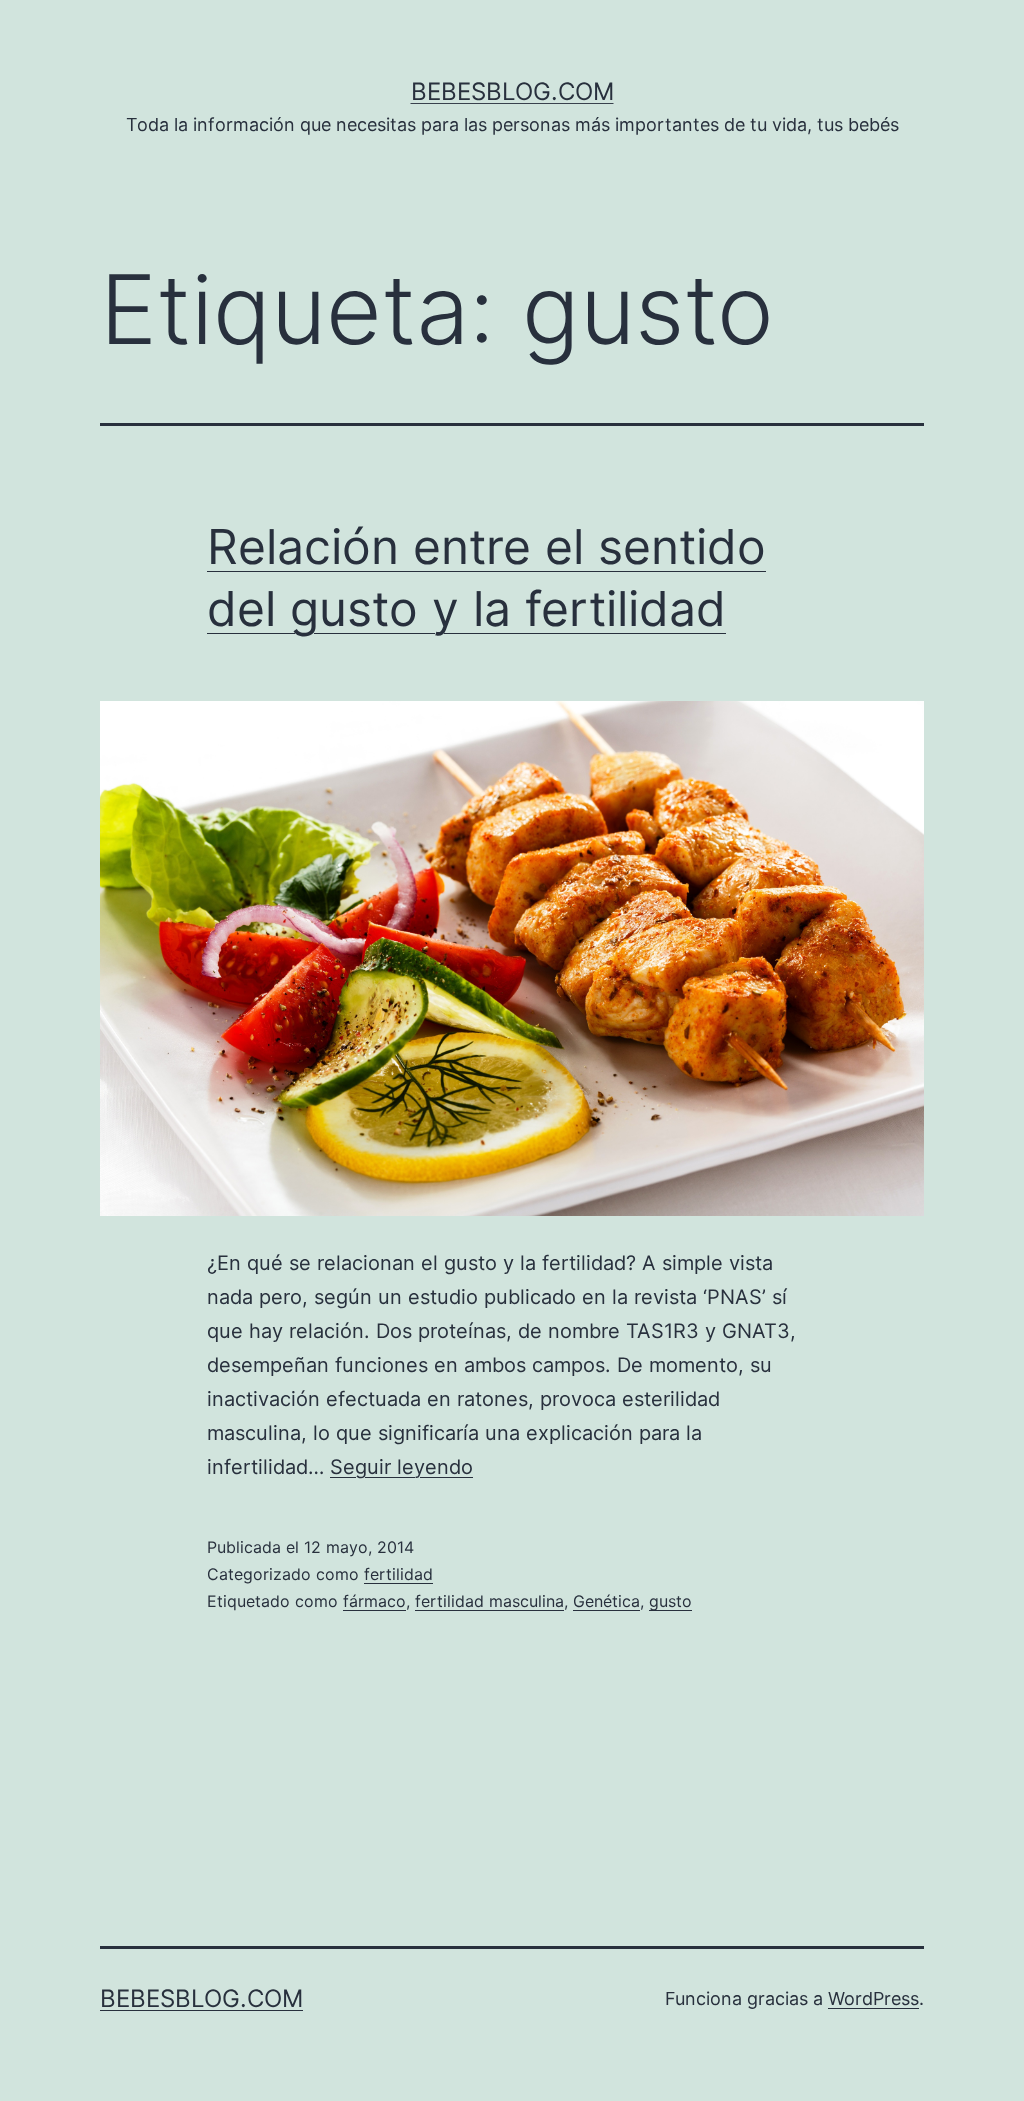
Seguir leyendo (401, 1467)
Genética (606, 1601)
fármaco (374, 1601)
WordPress (873, 1998)
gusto (670, 1601)
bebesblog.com (512, 91)
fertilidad (398, 1574)
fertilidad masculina (489, 1601)
